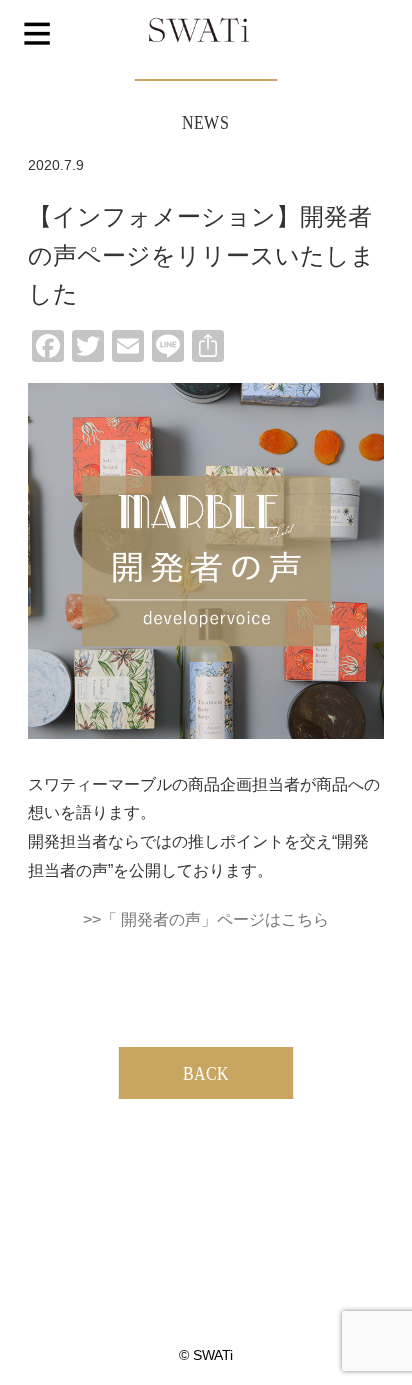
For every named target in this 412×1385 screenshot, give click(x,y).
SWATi (199, 32)
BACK (206, 1073)
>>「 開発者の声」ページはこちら (206, 919)
